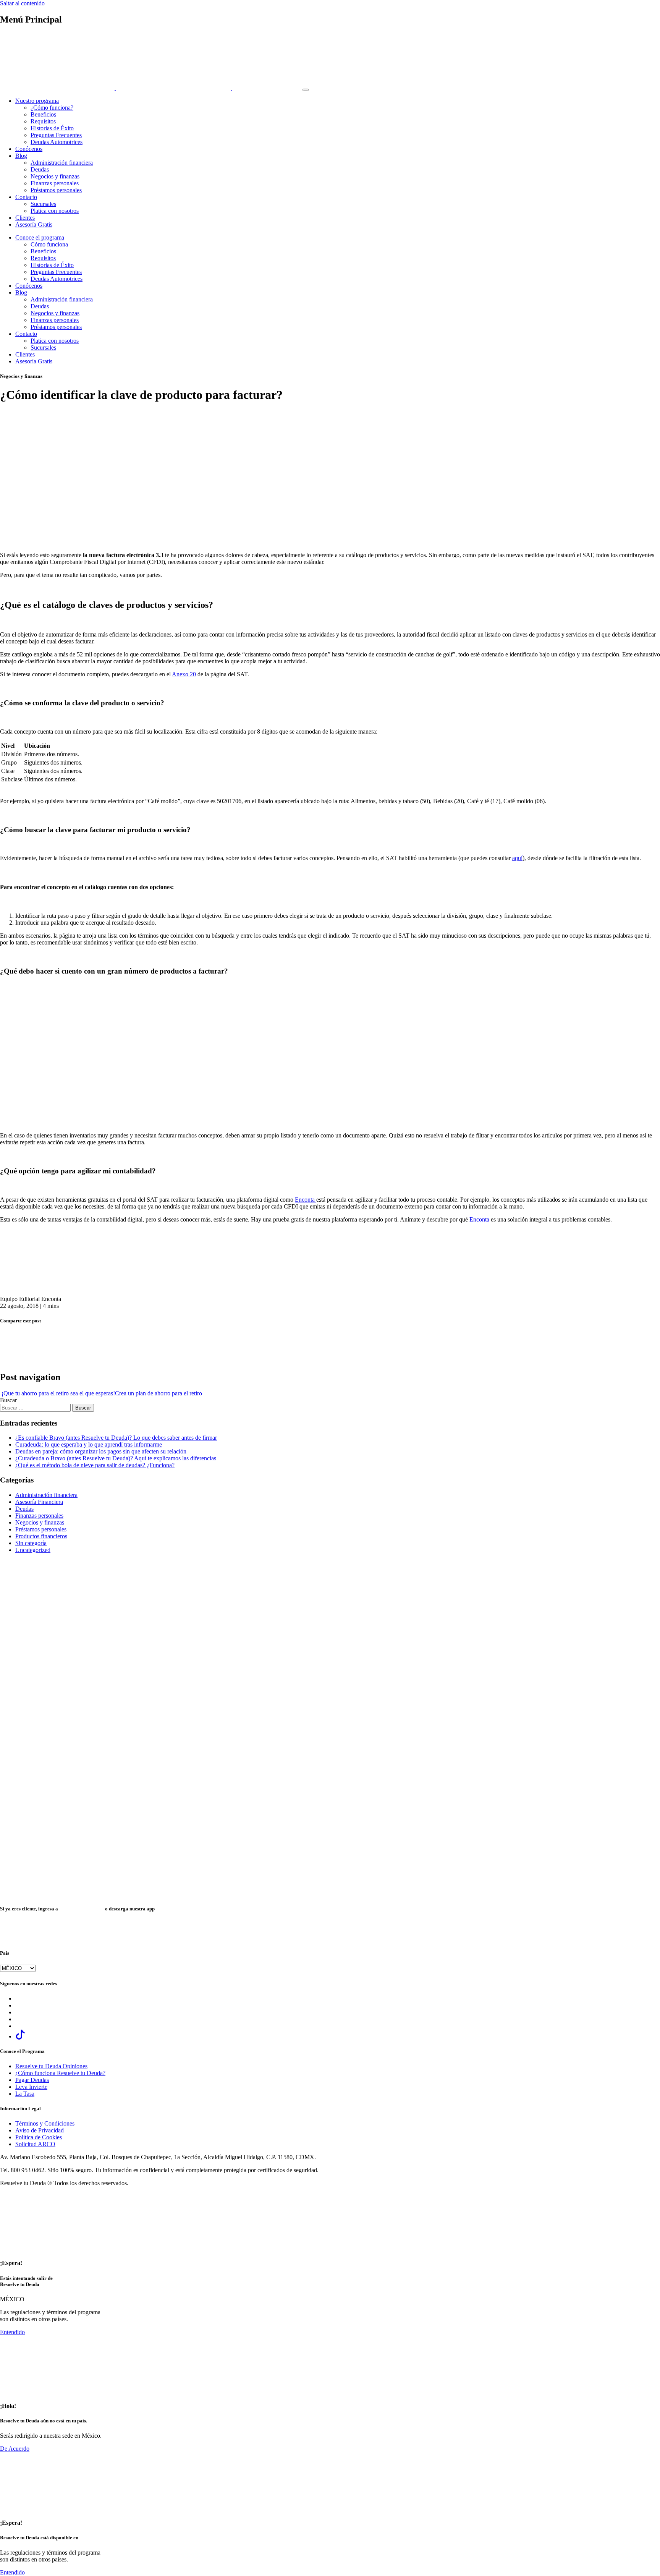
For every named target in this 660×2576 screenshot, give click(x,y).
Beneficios (43, 114)
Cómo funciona (49, 244)
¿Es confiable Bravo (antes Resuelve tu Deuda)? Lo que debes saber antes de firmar (116, 1438)
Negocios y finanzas (55, 176)
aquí (517, 858)
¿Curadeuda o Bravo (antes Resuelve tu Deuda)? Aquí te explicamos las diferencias (116, 1458)
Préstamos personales (56, 190)
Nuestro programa (37, 101)
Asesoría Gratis (34, 224)
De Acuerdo (15, 2449)
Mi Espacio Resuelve (82, 1909)
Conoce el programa (40, 237)
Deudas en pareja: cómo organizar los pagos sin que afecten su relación (101, 1451)
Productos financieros (41, 1536)
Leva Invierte (31, 2087)
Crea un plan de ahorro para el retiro (159, 1393)
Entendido (12, 2332)
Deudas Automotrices (57, 142)
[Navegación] (306, 90)
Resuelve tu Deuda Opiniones (51, 2066)
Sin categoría (31, 1543)
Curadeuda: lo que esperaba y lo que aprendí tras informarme (89, 1444)
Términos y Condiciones (45, 2123)
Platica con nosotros (55, 211)
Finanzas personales (55, 183)
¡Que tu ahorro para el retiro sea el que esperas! (57, 1393)
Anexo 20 (184, 674)
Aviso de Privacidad (40, 2130)
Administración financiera (62, 163)
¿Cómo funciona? (52, 108)
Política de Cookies (39, 2137)
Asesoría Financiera (39, 1502)
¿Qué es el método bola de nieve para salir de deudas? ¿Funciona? (95, 1465)
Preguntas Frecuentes (56, 135)
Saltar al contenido (22, 3)
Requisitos (43, 121)
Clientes (25, 218)
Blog (21, 156)
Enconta (306, 1200)
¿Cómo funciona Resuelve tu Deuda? (60, 2073)
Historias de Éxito (52, 128)
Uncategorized (33, 1550)
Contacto (26, 197)
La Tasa (25, 2094)
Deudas (40, 169)
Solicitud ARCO (35, 2144)
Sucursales (43, 204)
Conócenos (29, 149)
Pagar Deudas (32, 2080)
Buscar (8, 1400)
